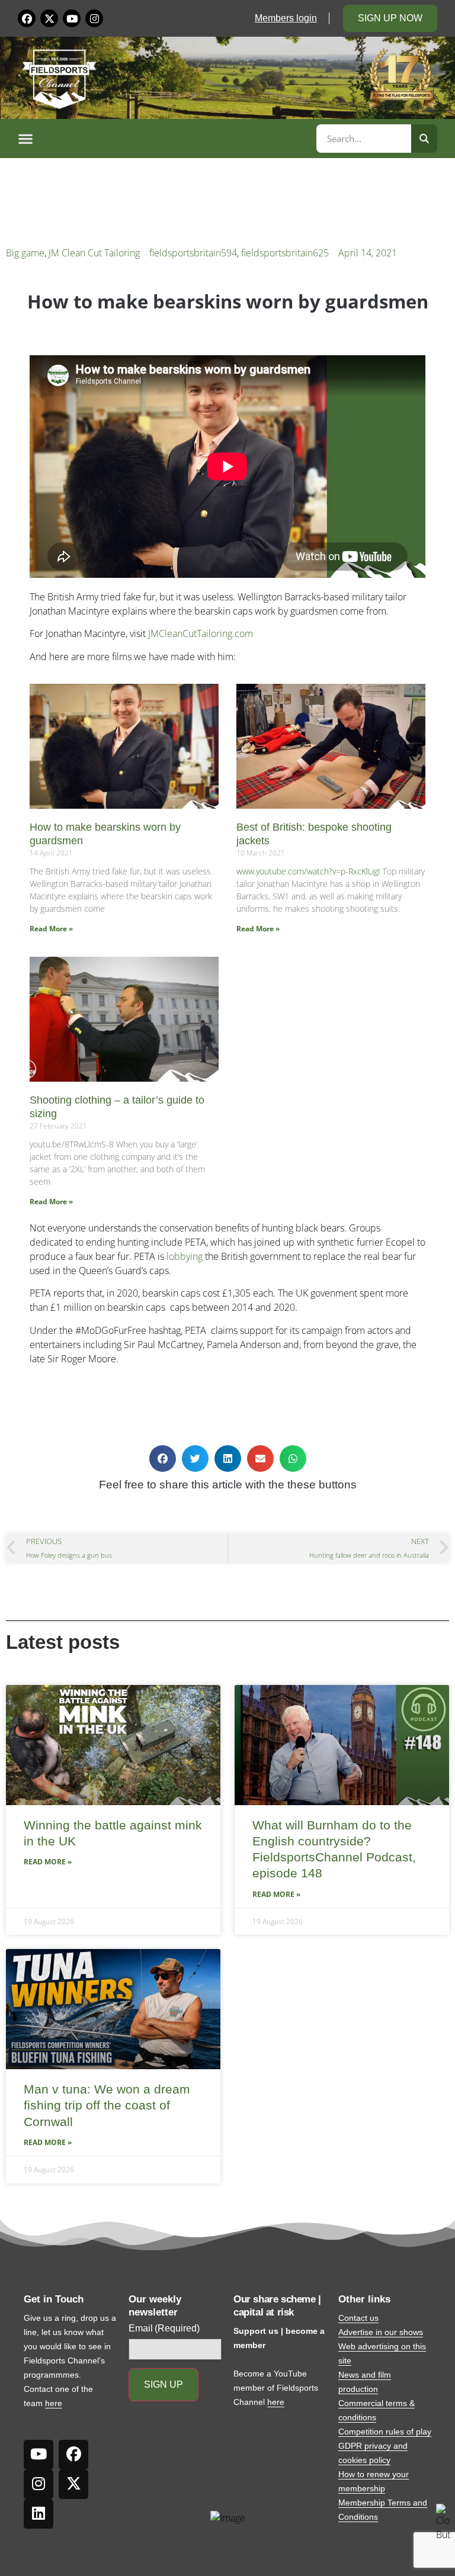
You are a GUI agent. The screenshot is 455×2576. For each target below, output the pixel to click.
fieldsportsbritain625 (285, 253)
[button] (165, 139)
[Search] (424, 139)
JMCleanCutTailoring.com (201, 633)
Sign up (164, 2384)
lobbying (185, 1256)
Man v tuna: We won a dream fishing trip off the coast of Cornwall (107, 2105)
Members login (286, 18)
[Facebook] (27, 18)
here (54, 2403)
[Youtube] (72, 18)
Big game (25, 253)
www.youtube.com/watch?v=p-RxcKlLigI (308, 871)
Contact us (358, 2318)
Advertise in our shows (381, 2332)
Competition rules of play (385, 2432)
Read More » (51, 929)
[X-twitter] (49, 18)
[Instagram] (94, 18)
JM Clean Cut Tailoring (94, 253)
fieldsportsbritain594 (193, 253)
